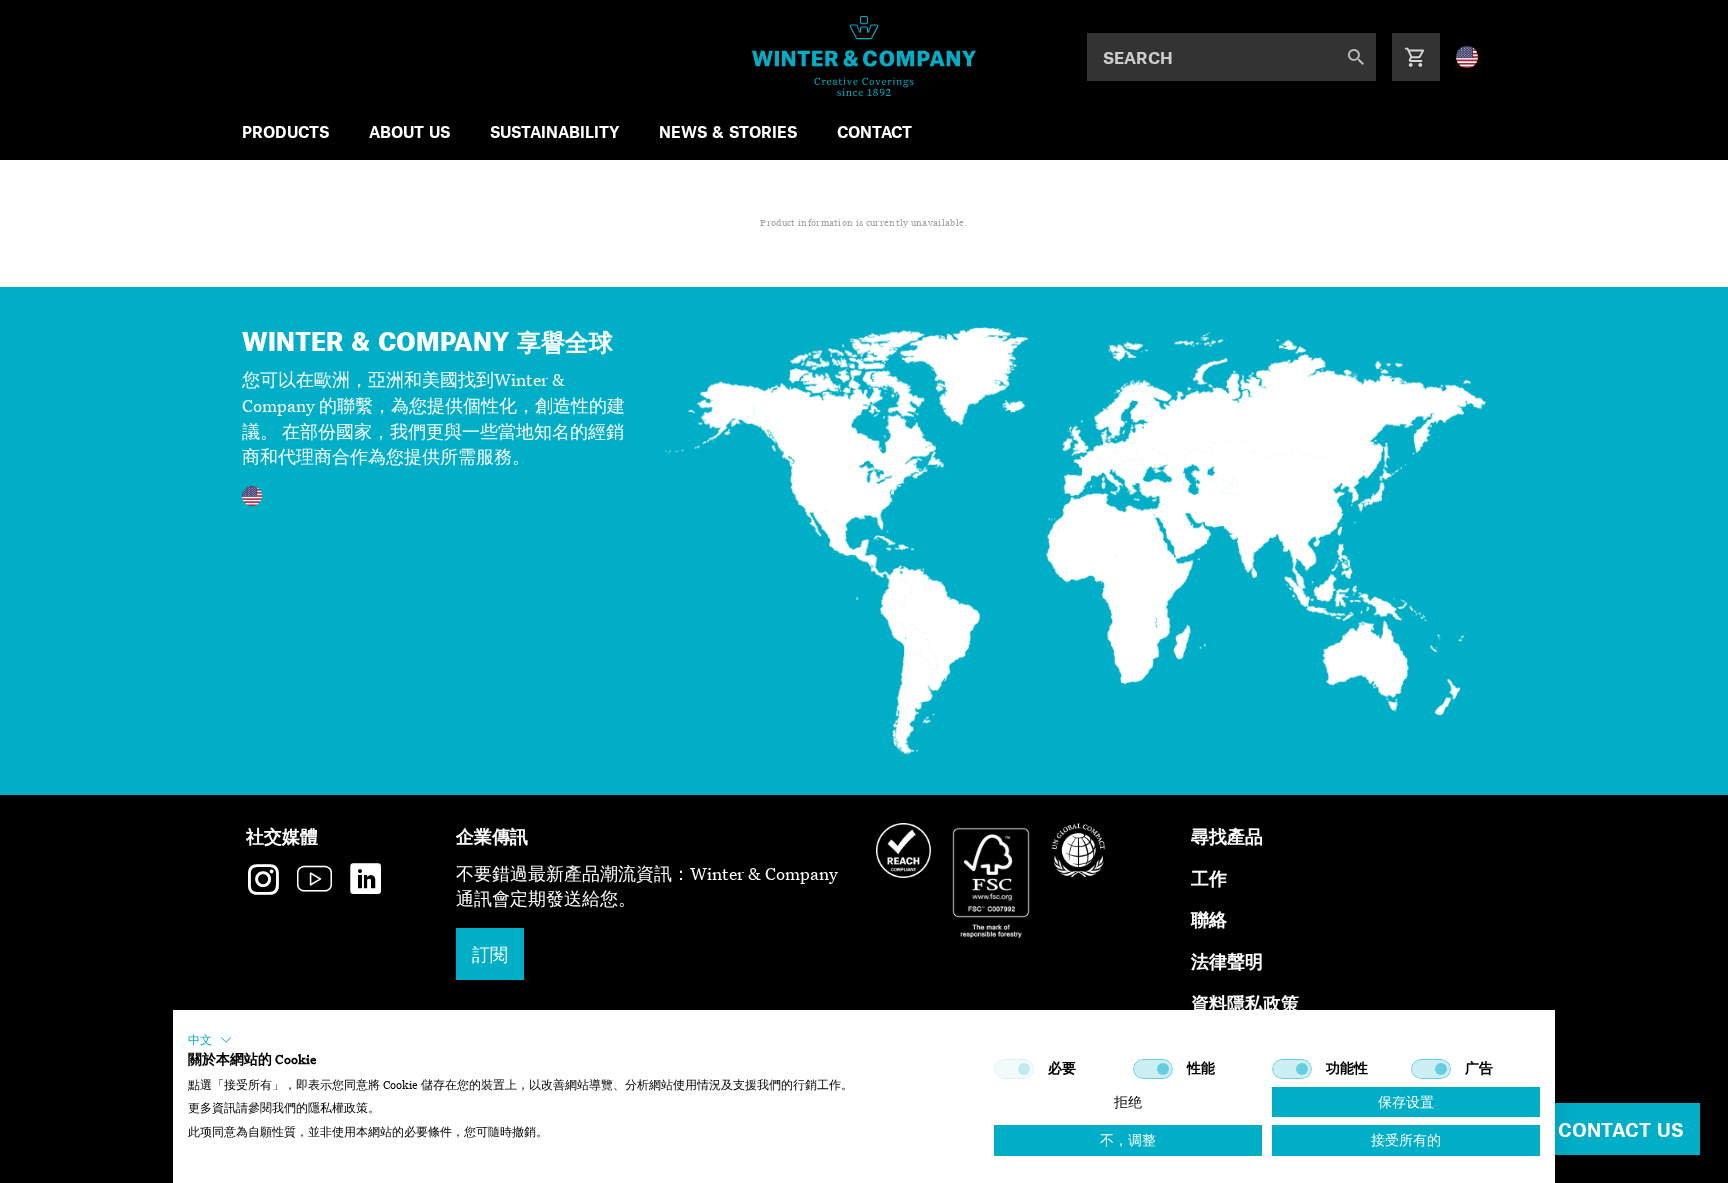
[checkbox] (1014, 1069)
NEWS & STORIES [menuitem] (728, 131)
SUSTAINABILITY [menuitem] (554, 131)
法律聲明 (1227, 960)
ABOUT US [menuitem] (409, 131)
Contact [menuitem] (874, 131)
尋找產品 (1227, 835)
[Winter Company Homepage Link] (864, 56)
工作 (1209, 877)
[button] (210, 1040)
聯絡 (1209, 918)
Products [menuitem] (285, 131)
